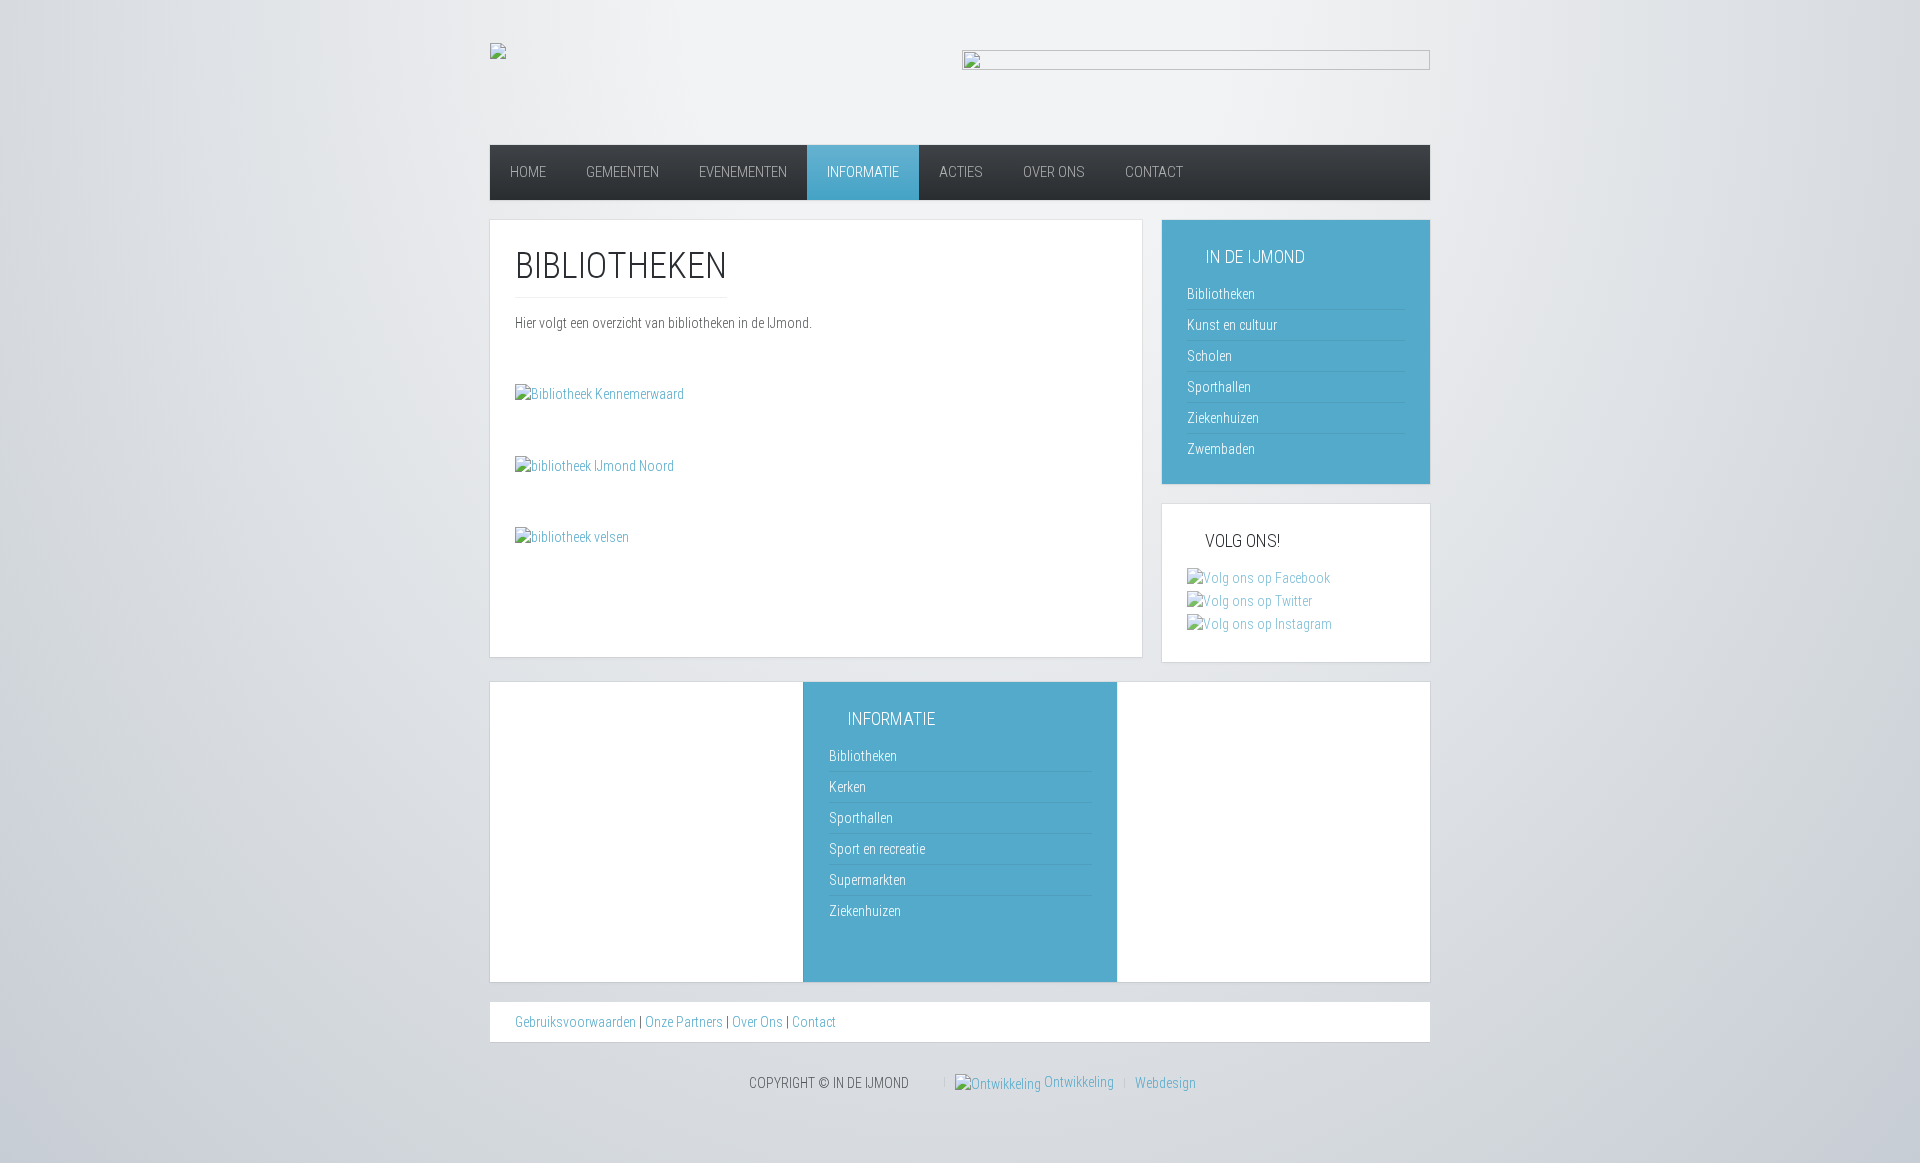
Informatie (863, 172)
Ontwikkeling (1077, 1082)
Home (528, 172)
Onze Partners (684, 1022)
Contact (1154, 172)
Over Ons (757, 1022)
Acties (961, 172)
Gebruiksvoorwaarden (575, 1022)
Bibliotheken (1221, 294)
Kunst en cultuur (1232, 325)
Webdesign (1165, 1083)
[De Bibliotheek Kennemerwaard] (599, 393)
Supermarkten (867, 880)
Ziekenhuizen (1223, 418)
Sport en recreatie (877, 849)
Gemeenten (622, 172)
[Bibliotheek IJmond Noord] (594, 464)
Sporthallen (1219, 387)
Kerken (847, 787)
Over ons (1054, 172)
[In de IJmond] (498, 50)
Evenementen (743, 172)
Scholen (1209, 356)
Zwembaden (1221, 449)
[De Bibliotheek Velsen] (572, 536)
